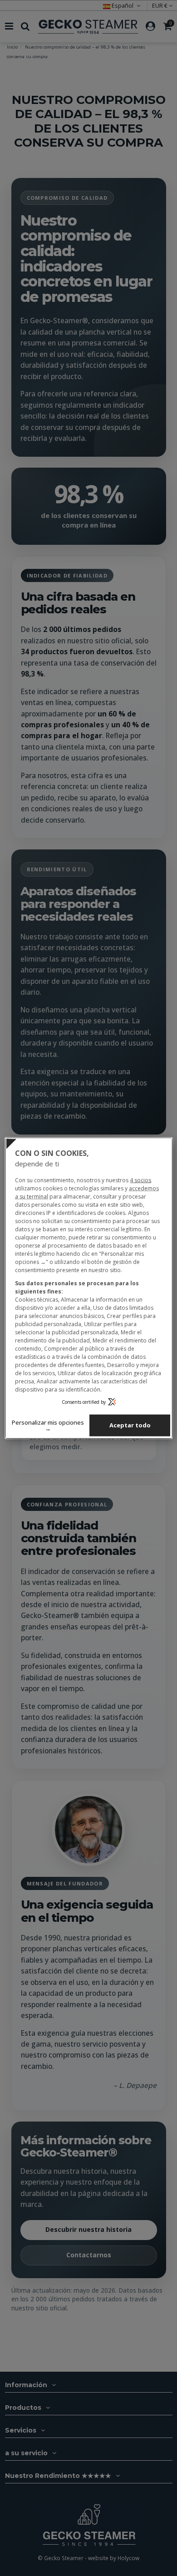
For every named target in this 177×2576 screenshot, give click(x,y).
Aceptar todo (130, 1425)
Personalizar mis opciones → (48, 1425)
